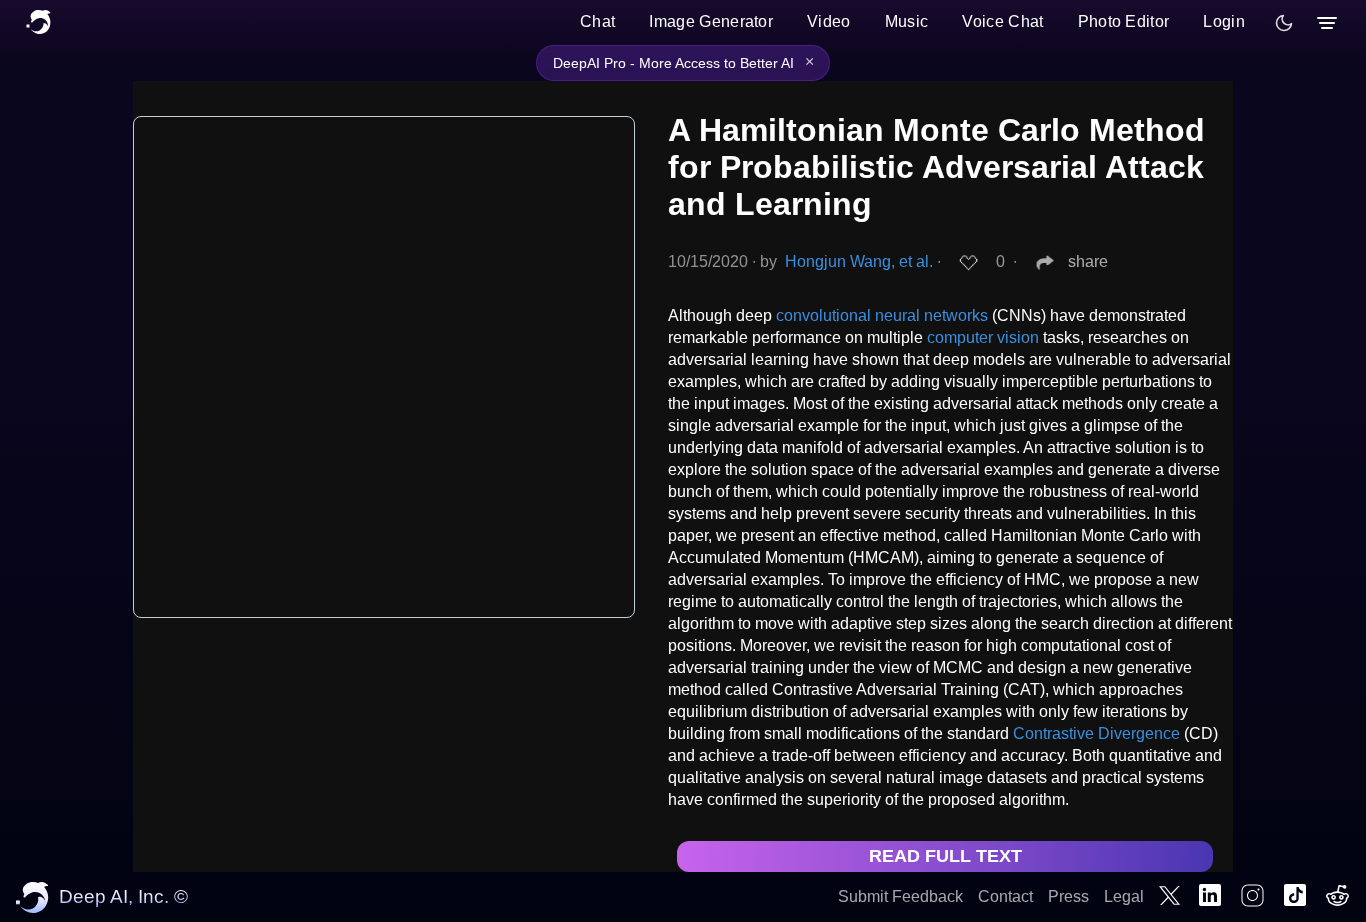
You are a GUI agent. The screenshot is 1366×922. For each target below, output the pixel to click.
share (1088, 261)
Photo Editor (1124, 21)
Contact (1005, 896)
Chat (597, 21)
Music (907, 21)
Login (1224, 21)
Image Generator (711, 21)
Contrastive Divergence (1096, 733)
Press (1068, 896)
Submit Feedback (900, 896)
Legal (1124, 896)
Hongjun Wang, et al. (859, 261)
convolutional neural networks (882, 315)
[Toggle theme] (1284, 23)
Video (829, 21)
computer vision (983, 337)
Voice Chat (1002, 21)
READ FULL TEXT (945, 856)
